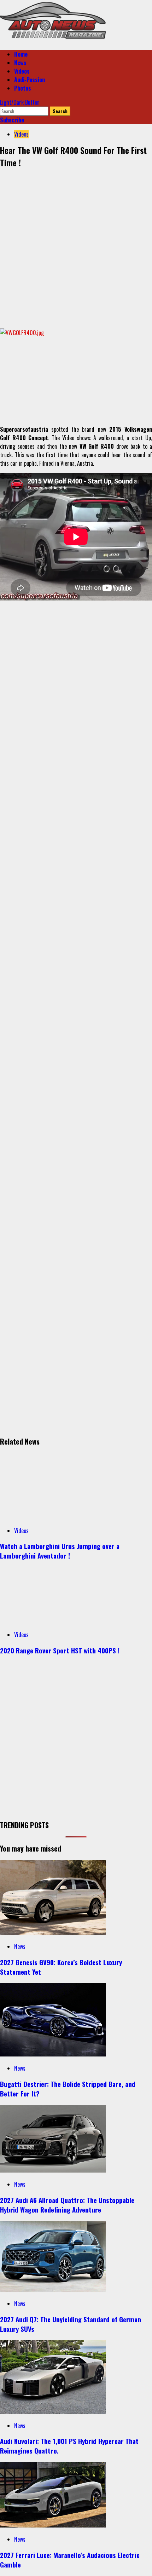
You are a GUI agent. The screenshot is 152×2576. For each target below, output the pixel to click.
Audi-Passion (30, 80)
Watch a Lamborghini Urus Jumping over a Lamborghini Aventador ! (60, 1551)
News (20, 63)
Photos (23, 88)
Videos (22, 71)
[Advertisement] (76, 247)
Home (21, 54)
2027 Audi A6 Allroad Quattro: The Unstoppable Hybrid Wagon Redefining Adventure (67, 2205)
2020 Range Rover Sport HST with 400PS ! (60, 1650)
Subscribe (12, 120)
